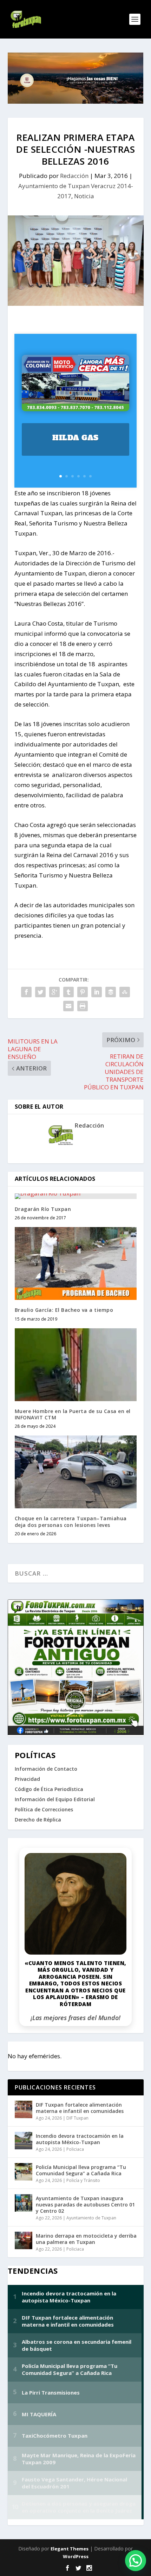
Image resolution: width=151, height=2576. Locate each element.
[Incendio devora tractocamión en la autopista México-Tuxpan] (24, 2141)
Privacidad (27, 1779)
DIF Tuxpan (77, 2118)
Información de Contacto (46, 1769)
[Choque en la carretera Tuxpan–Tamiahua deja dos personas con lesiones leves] (76, 1472)
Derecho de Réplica (38, 1820)
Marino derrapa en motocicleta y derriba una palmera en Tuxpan (86, 2239)
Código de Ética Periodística (49, 1789)
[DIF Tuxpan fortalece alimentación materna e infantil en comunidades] (24, 2109)
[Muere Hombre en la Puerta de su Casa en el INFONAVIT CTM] (76, 1365)
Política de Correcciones (44, 1809)
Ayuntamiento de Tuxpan (91, 2218)
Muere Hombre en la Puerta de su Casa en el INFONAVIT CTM (73, 1414)
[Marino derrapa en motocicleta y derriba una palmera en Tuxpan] (24, 2240)
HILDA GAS (75, 438)
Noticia (84, 196)
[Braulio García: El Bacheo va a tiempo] (76, 1263)
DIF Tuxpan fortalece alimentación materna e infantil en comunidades (80, 2108)
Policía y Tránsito (83, 2180)
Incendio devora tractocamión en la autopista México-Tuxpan (80, 2139)
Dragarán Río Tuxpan (43, 1209)
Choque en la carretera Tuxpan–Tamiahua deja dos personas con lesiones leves (71, 1521)
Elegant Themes (70, 2549)
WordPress (76, 2556)
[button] (136, 2561)
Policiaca (75, 2149)
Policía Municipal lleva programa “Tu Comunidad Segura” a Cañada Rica (81, 2170)
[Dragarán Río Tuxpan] (76, 1196)
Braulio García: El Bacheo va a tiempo (64, 1310)
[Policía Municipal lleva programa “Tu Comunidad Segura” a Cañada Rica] (24, 2172)
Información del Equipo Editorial (55, 1799)
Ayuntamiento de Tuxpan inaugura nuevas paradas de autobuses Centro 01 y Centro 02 (85, 2205)
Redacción (74, 176)
